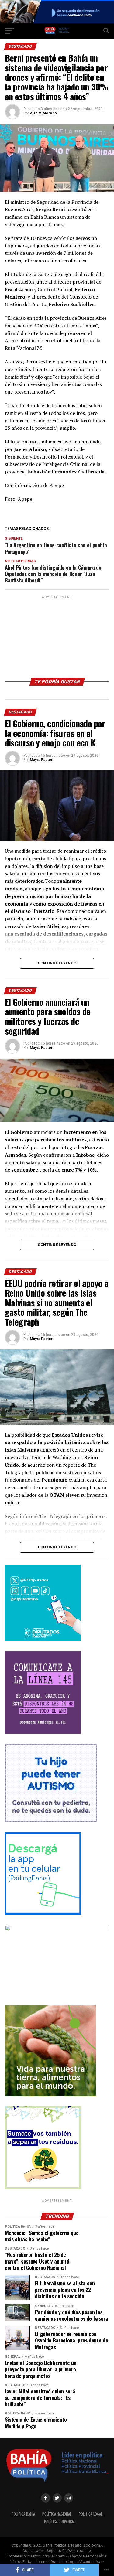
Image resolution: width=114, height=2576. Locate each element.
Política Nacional (57, 2514)
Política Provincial (60, 2522)
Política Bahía (23, 2514)
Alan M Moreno (43, 113)
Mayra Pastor (41, 760)
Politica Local (91, 2514)
